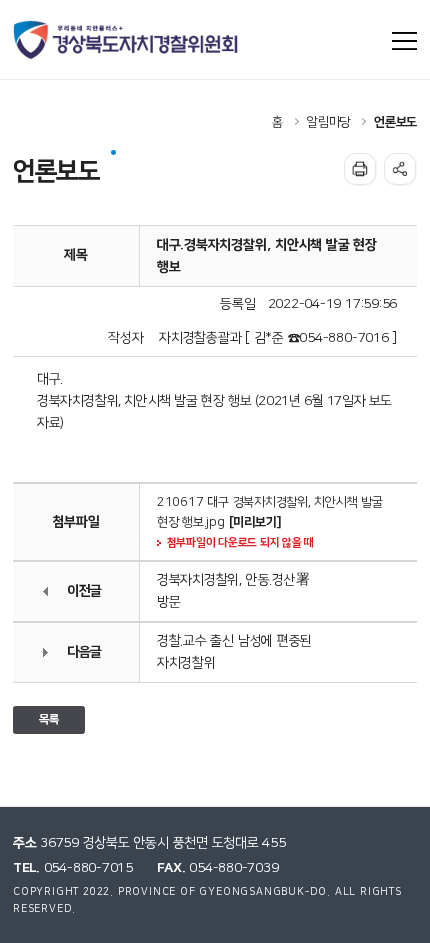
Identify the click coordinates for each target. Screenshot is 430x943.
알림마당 (328, 122)
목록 (49, 719)
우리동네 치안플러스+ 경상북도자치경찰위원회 (127, 40)
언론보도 (395, 122)
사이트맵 (405, 41)
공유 (400, 169)
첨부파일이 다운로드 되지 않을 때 (240, 542)
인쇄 (360, 169)
